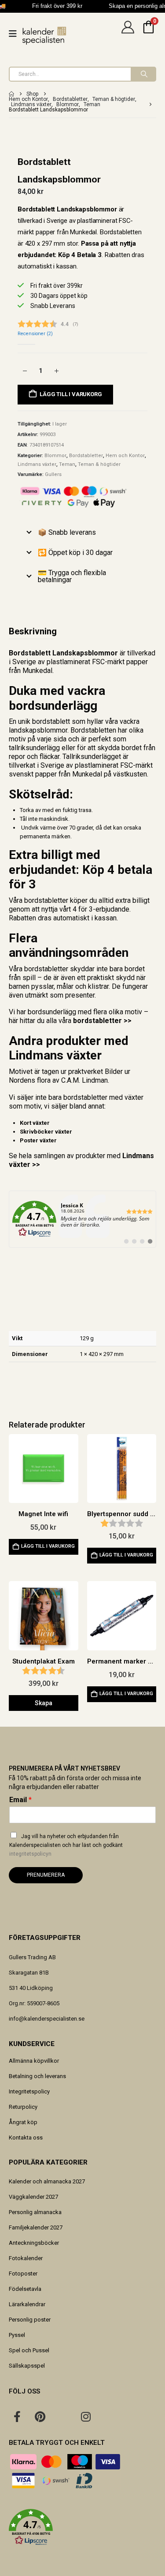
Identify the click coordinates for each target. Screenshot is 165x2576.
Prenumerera (46, 1875)
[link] (82, 1219)
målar (65, 986)
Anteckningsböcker (34, 2243)
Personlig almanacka (35, 2212)
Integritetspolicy (29, 2091)
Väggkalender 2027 (33, 2197)
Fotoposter (23, 2274)
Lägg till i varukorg (71, 394)
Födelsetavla (25, 2289)
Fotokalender (26, 2258)
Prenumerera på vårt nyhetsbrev (64, 1768)
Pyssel (17, 2335)
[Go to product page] (44, 1469)
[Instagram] (86, 2416)
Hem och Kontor (125, 456)
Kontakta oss (26, 2138)
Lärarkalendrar (27, 2304)
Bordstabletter (86, 456)
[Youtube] (63, 2416)
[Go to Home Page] (11, 94)
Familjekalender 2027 (36, 2227)
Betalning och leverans (37, 2076)
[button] (82, 2527)
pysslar (42, 986)
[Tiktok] (109, 2416)
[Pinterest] (40, 2416)
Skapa (44, 1703)
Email (20, 1800)
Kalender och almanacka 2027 (47, 2181)
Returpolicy (23, 2107)
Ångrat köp (23, 2122)
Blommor (55, 456)
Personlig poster (30, 2320)
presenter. (81, 995)
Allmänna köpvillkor (34, 2061)
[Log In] (128, 34)
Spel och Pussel (29, 2350)
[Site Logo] (44, 36)
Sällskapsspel (27, 2366)
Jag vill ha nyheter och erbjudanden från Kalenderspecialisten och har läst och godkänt (66, 1845)
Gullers (53, 474)
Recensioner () (35, 334)
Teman (67, 464)
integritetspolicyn (30, 1854)
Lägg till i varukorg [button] (48, 1546)
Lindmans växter (37, 464)
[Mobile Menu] (16, 34)
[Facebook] (17, 2416)
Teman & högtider (99, 464)
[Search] (143, 74)
